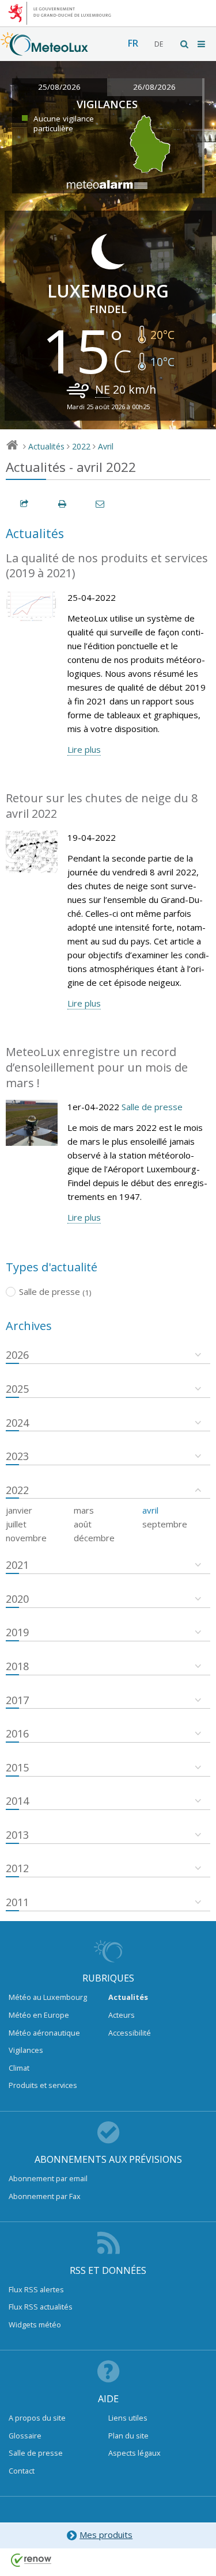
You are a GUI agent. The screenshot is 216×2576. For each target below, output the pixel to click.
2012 (17, 1868)
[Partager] (25, 504)
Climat (19, 2068)
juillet (16, 1524)
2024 (17, 1423)
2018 (17, 1666)
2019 (17, 1632)
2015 (17, 1767)
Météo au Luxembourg (48, 1997)
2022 (81, 446)
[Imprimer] (63, 504)
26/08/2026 (154, 87)
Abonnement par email (48, 2178)
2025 (17, 1389)
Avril (106, 446)
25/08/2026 (59, 87)
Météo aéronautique (44, 2033)
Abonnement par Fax (45, 2196)
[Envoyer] (101, 504)
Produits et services (43, 2085)
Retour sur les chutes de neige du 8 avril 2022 (102, 806)
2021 (17, 1565)
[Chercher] (185, 44)
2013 (17, 1835)
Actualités (46, 446)
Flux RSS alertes (36, 2289)
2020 (17, 1599)
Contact (22, 2471)
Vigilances (26, 2050)
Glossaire (25, 2436)
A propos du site (37, 2418)
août (83, 1524)
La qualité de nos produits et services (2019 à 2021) (107, 566)
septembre (165, 1524)
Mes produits (106, 2535)
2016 (17, 1733)
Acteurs (122, 2015)
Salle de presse (152, 1107)
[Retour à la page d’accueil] (44, 50)
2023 (17, 1456)
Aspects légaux (134, 2453)
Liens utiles (128, 2418)
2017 (17, 1700)
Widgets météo (35, 2325)
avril (150, 1510)
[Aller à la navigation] (202, 44)
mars (84, 1510)
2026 (17, 1355)
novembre (26, 1538)
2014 (17, 1801)
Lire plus (84, 749)
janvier (19, 1510)
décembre (94, 1538)
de (159, 44)
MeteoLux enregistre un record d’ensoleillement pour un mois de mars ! (97, 1067)
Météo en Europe (39, 2015)
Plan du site (128, 2436)
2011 (17, 1902)
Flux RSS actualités (41, 2307)
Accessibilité (130, 2033)
